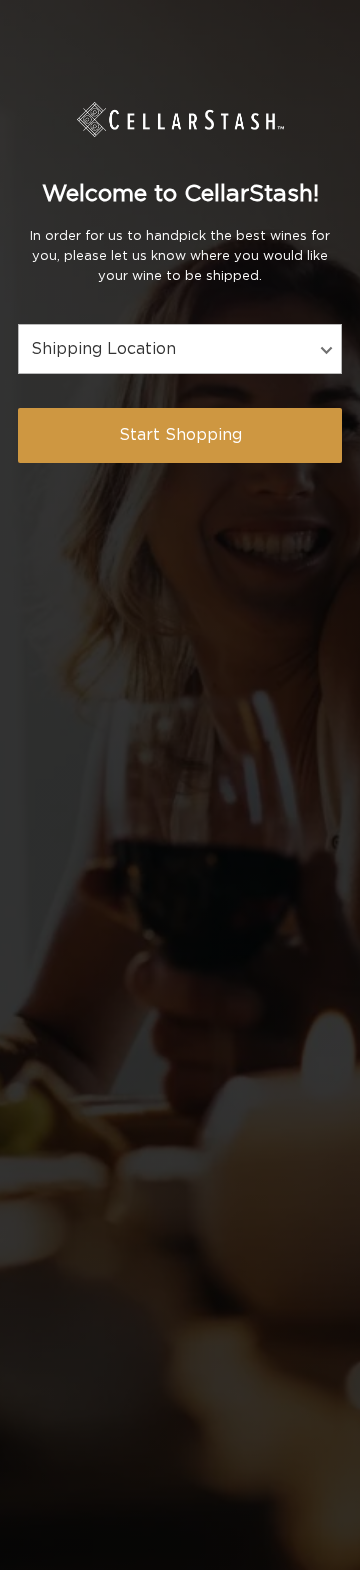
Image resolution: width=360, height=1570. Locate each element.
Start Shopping (180, 435)
